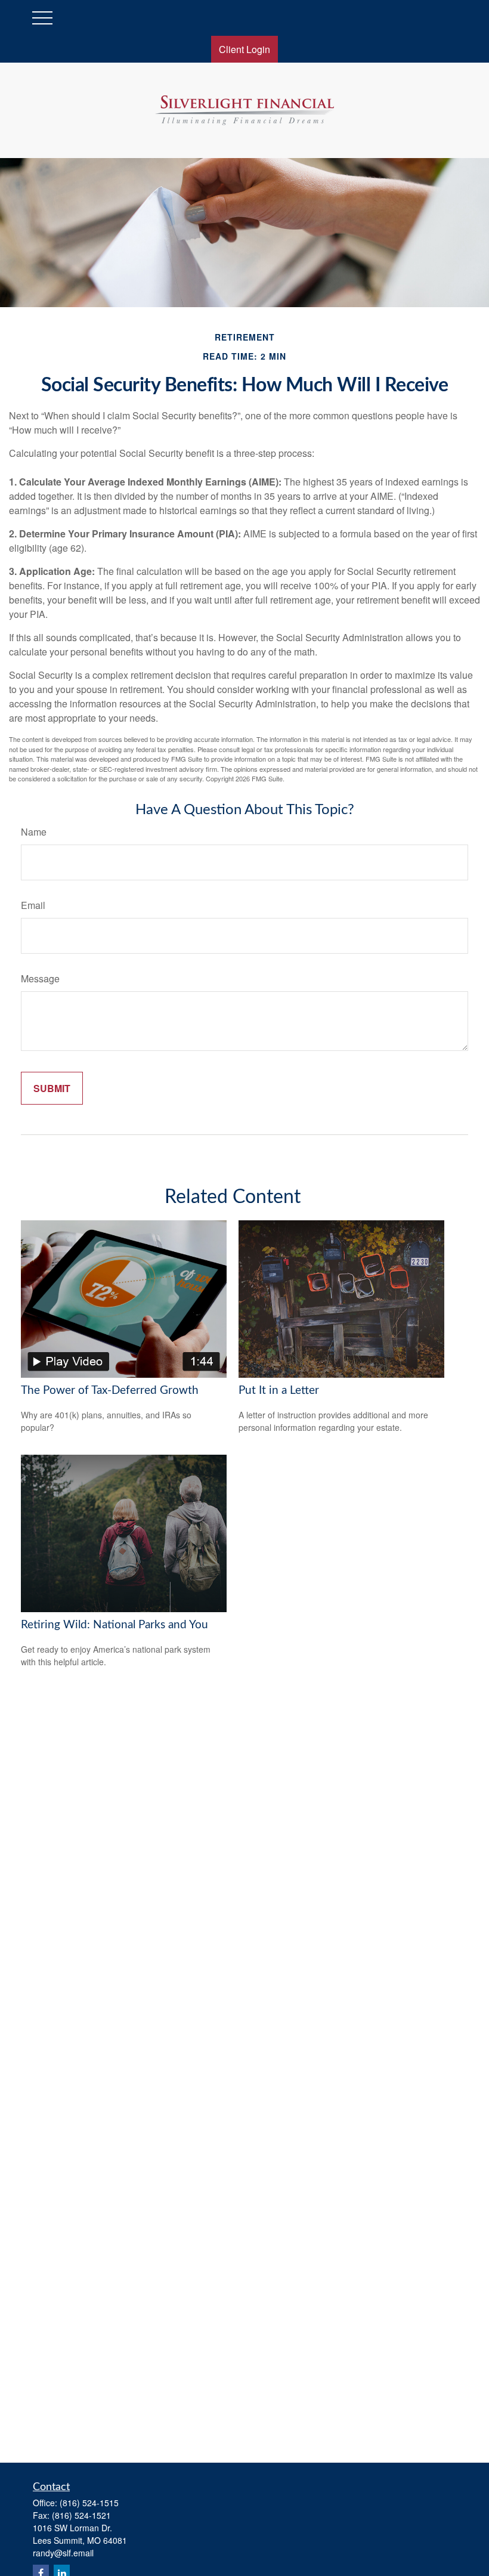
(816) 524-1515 (89, 2503)
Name (34, 832)
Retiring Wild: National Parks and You (114, 1625)
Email (33, 905)
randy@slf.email (63, 2553)
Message (40, 978)
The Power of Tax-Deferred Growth (110, 1391)
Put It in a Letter (279, 1391)
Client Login (244, 49)
